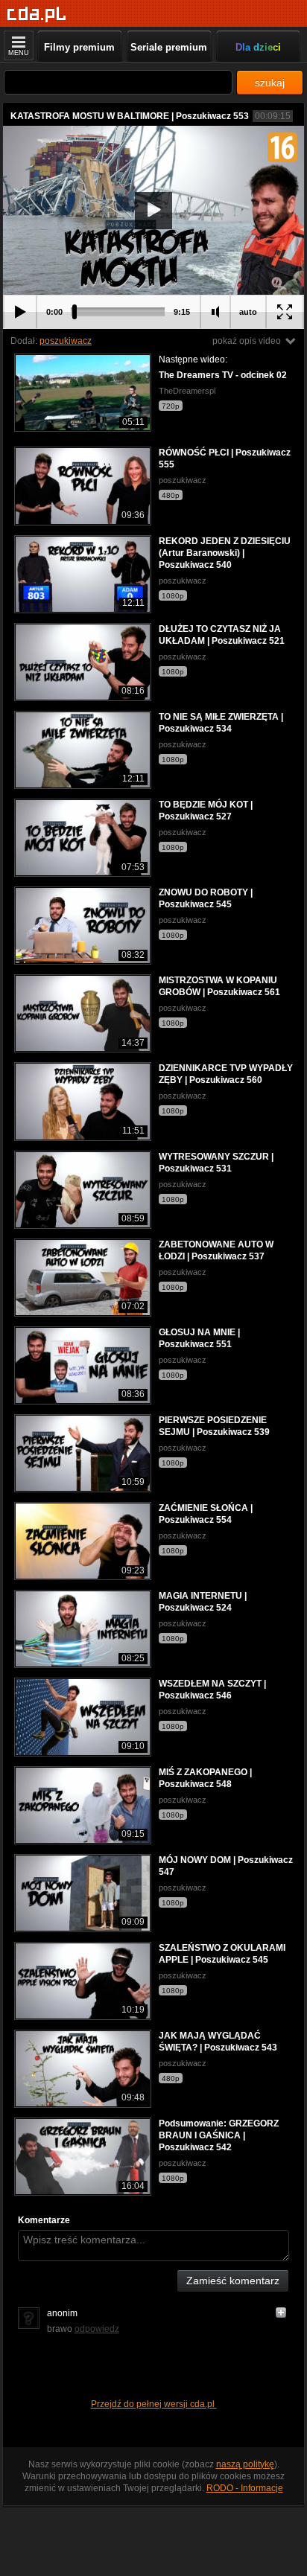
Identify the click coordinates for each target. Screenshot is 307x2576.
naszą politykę (245, 2464)
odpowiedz (97, 2329)
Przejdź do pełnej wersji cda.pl (154, 2404)
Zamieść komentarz (233, 2281)
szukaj (270, 83)
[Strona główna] (37, 15)
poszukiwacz (66, 341)
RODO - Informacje (245, 2488)
